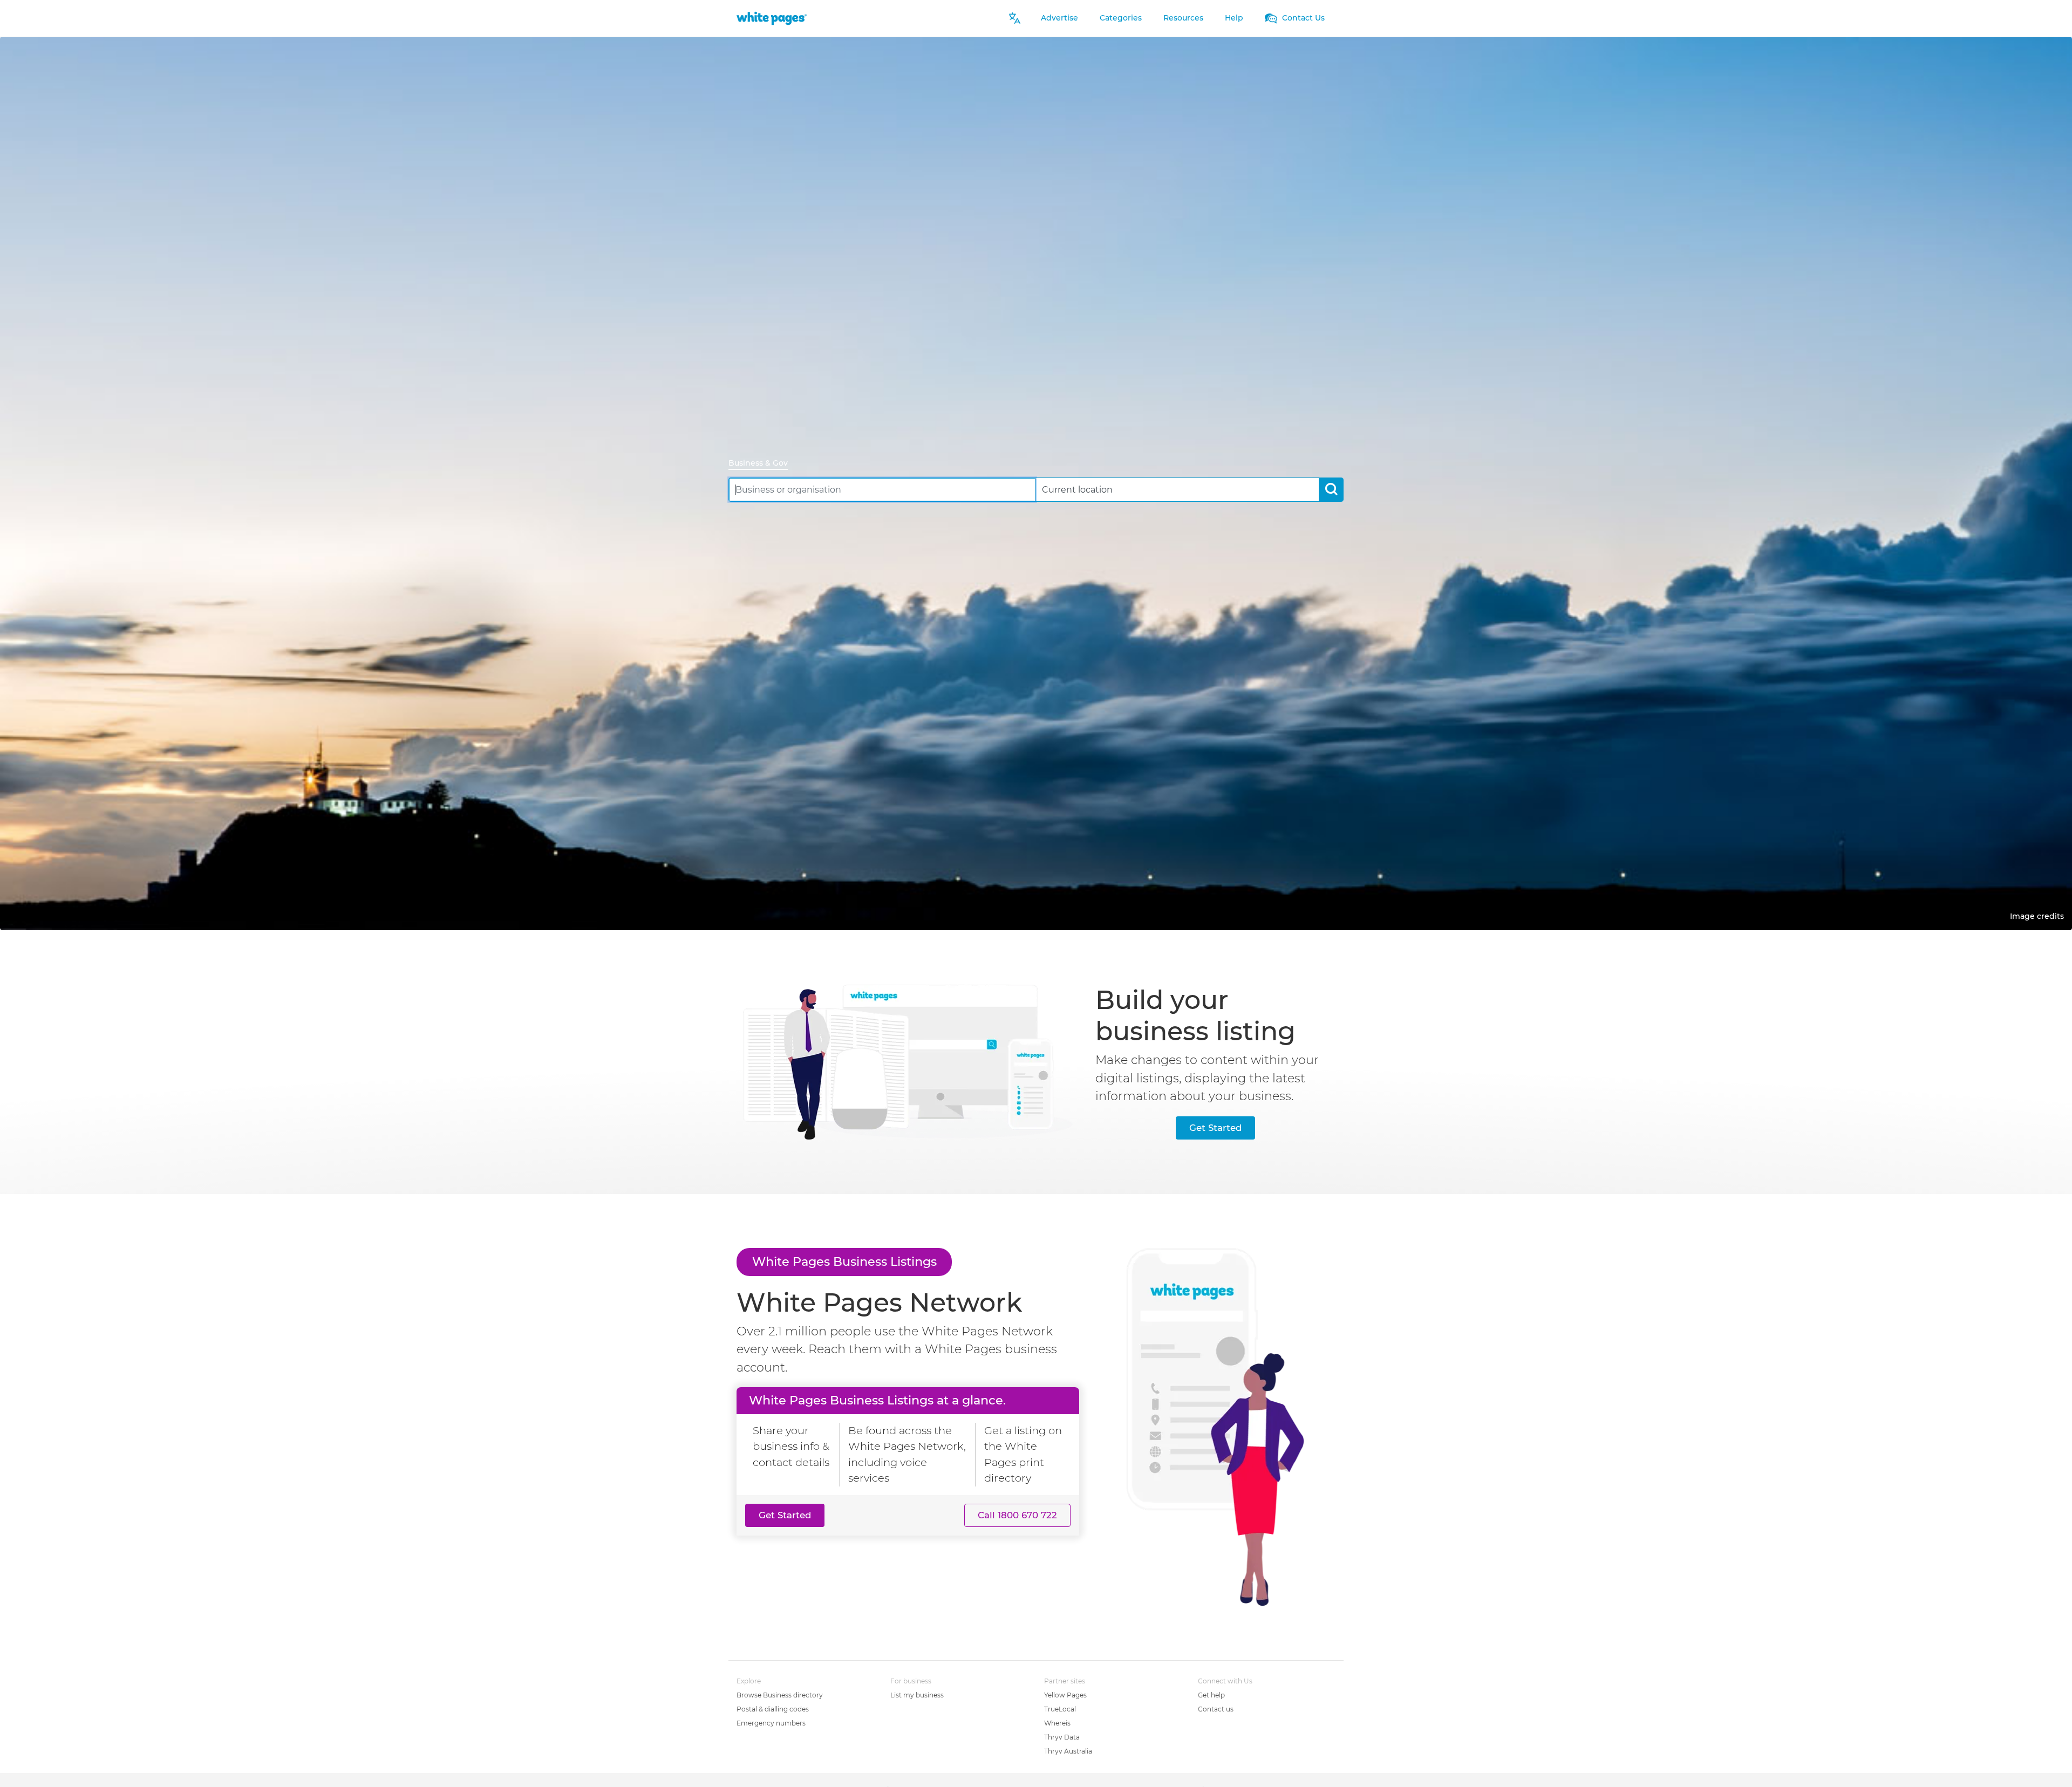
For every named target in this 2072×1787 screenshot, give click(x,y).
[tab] (762, 464)
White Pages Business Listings (844, 1261)
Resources (1183, 18)
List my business (917, 1695)
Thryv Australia (1068, 1751)
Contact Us (1302, 18)
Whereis (1057, 1723)
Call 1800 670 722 (1017, 1515)
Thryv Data (1062, 1737)
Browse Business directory (780, 1695)
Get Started (1215, 1128)
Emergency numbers (771, 1723)
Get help (1211, 1695)
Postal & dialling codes (773, 1709)
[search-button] (1331, 490)
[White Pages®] (772, 18)
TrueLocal (1060, 1709)
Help (1234, 18)
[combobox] (882, 490)
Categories (1121, 18)
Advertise (1059, 18)
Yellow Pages (1065, 1695)
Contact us (1216, 1709)
